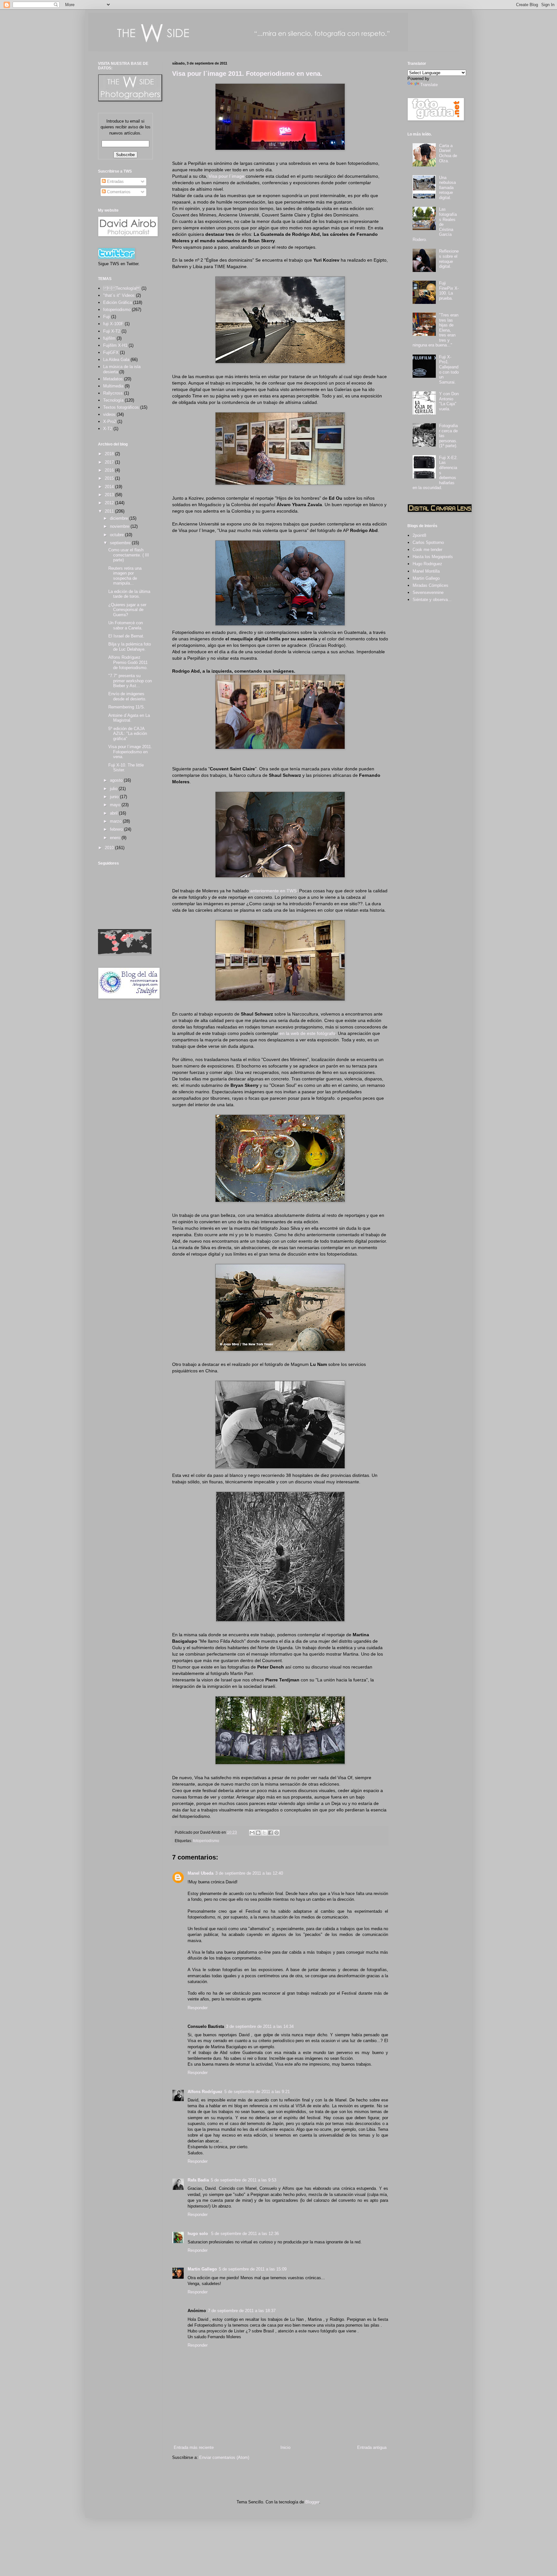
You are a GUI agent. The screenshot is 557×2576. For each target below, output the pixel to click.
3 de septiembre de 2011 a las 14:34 (260, 2026)
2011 (110, 511)
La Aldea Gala (116, 360)
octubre (117, 535)
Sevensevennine (428, 592)
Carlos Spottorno (428, 542)
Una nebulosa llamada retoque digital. (447, 188)
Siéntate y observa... (432, 600)
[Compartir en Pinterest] (277, 1833)
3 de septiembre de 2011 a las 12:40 (249, 1873)
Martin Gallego (202, 2269)
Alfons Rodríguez (205, 2092)
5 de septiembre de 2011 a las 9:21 (257, 2092)
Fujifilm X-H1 (115, 345)
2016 (110, 470)
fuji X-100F (113, 324)
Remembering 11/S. (127, 707)
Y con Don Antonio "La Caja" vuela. (449, 401)
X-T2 (108, 429)
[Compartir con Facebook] (270, 1833)
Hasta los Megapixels (433, 557)
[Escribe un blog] (258, 1833)
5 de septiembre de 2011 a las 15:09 (253, 2269)
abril (114, 813)
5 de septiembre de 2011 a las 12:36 (245, 2234)
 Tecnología (122, 288)
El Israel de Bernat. (126, 636)
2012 (110, 503)
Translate (429, 85)
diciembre (120, 518)
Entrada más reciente (194, 2447)
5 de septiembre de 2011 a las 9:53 (244, 2180)
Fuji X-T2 (112, 331)
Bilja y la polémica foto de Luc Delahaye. (130, 647)
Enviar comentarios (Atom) (224, 2457)
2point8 (419, 535)
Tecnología (113, 400)
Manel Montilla (426, 571)
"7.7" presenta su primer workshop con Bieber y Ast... (130, 681)
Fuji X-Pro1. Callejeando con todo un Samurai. (449, 370)
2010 (110, 848)
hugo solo (198, 2234)
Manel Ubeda (200, 1873)
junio (115, 797)
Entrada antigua (372, 2447)
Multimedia (113, 386)
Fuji (107, 317)
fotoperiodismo (206, 1841)
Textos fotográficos (121, 407)
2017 (110, 462)
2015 (110, 478)
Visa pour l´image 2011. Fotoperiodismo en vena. (247, 74)
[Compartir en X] (264, 1833)
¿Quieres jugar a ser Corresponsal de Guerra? (127, 610)
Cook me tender (427, 550)
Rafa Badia (198, 2180)
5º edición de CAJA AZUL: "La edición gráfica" (128, 734)
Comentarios (118, 192)
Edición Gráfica (117, 302)
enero (116, 838)
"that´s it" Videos (119, 295)
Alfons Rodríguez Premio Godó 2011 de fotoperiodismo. (128, 662)
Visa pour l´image (226, 176)
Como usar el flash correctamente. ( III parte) (129, 555)
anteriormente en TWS (273, 891)
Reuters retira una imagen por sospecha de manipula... (125, 576)
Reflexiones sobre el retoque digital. (449, 259)
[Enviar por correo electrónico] (252, 1833)
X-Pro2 (110, 421)
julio (114, 789)
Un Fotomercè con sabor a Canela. (126, 625)
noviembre (120, 526)
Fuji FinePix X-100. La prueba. (449, 291)
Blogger (312, 2502)
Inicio (285, 2447)
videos (109, 414)
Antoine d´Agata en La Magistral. (129, 718)
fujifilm (109, 338)
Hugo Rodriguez (427, 564)
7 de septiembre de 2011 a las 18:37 (242, 2311)
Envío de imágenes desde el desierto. (127, 696)
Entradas (115, 181)
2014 (110, 487)
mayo (116, 805)
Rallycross (113, 393)
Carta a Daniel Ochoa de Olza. (448, 153)
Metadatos (113, 379)
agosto (117, 780)
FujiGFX (111, 352)
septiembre (121, 543)
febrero (117, 829)
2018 (110, 454)
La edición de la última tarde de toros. (129, 594)
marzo (116, 821)
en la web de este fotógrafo (307, 1033)
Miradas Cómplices (430, 585)
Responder (198, 2008)
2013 (110, 495)
